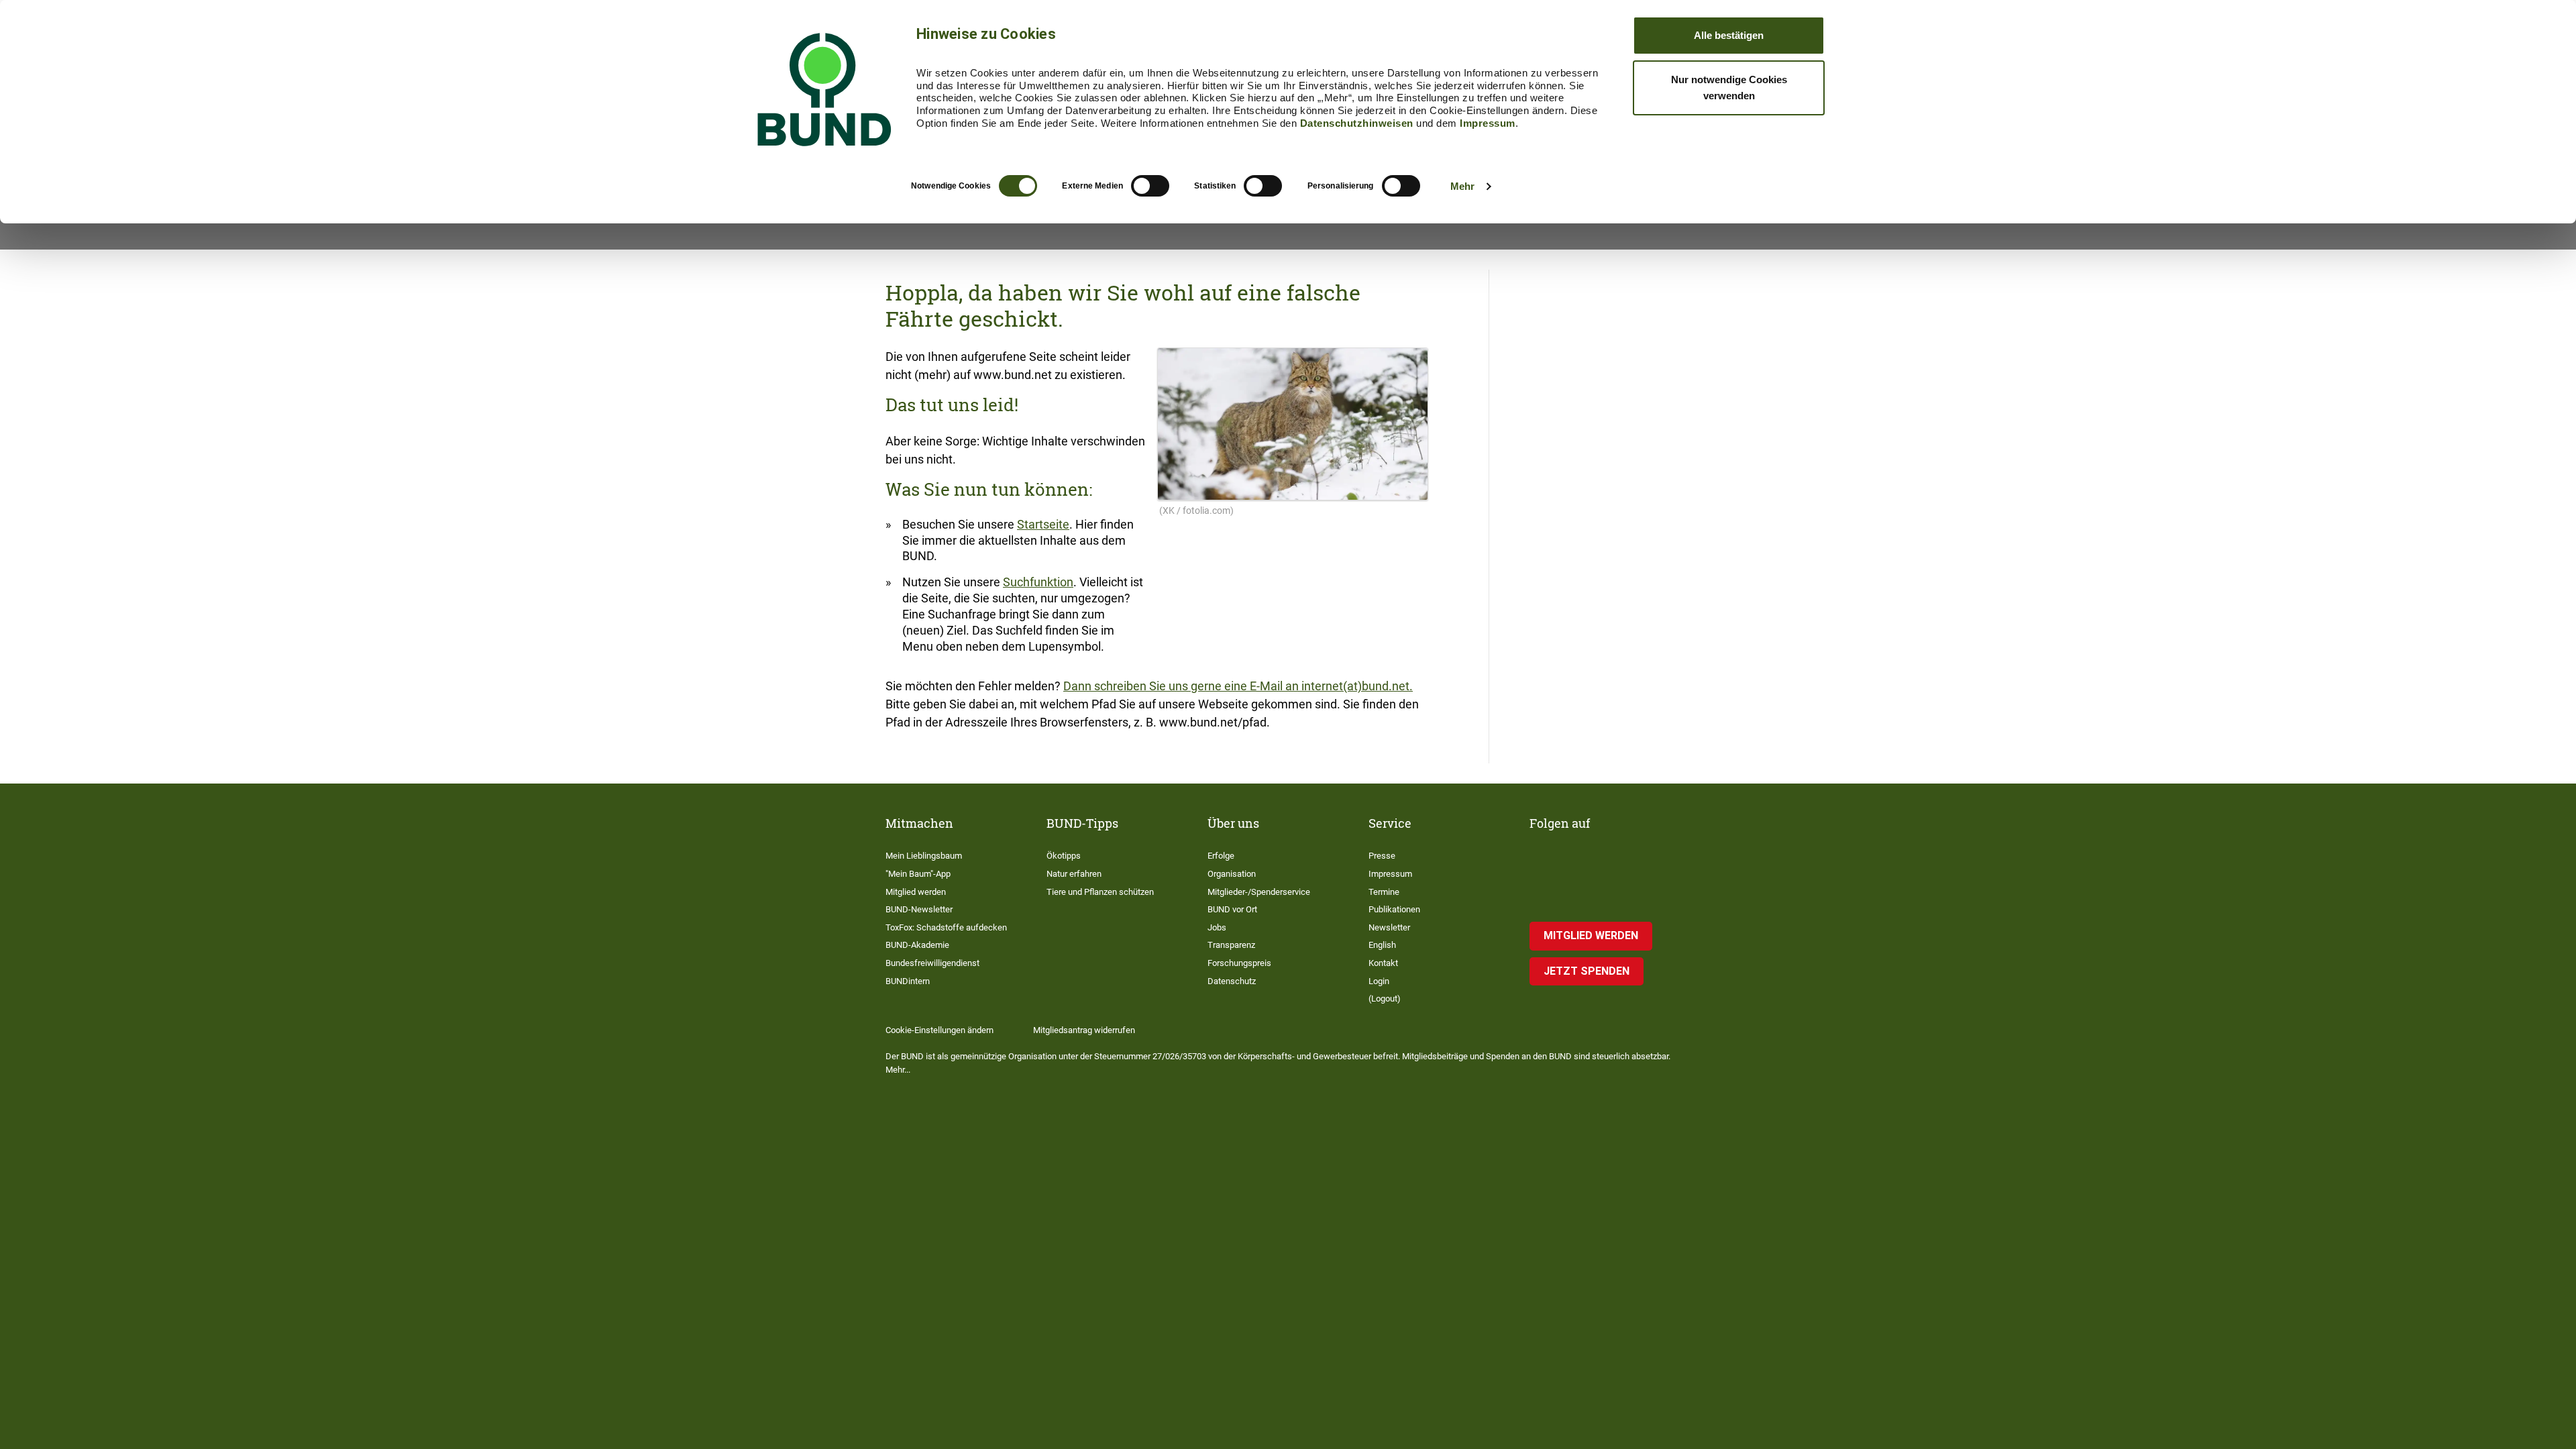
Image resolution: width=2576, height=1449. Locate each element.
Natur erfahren (1074, 874)
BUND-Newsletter (919, 909)
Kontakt (1383, 963)
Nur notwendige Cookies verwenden (1729, 88)
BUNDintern (908, 981)
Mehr (1462, 186)
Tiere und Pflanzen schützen (1100, 892)
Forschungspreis (1239, 963)
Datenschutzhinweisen (1357, 123)
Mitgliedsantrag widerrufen (1084, 1030)
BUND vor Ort (1232, 909)
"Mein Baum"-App (918, 874)
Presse (1382, 856)
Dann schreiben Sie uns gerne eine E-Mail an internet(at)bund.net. (1238, 686)
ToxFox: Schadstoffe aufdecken (946, 927)
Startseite (1043, 524)
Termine (1384, 892)
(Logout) (1385, 999)
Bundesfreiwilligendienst (932, 963)
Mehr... (898, 1070)
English (1382, 945)
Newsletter (1389, 927)
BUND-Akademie (917, 945)
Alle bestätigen (1729, 35)
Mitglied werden (916, 892)
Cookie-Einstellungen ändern (940, 1030)
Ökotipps (1064, 856)
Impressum (1488, 123)
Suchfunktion (1038, 582)
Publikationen (1394, 909)
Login (1379, 981)
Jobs (1217, 927)
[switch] (1150, 186)
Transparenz (1231, 945)
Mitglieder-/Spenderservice (1259, 892)
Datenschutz (1232, 981)
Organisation (1232, 874)
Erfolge (1221, 856)
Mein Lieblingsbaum (924, 856)
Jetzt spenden (1587, 971)
